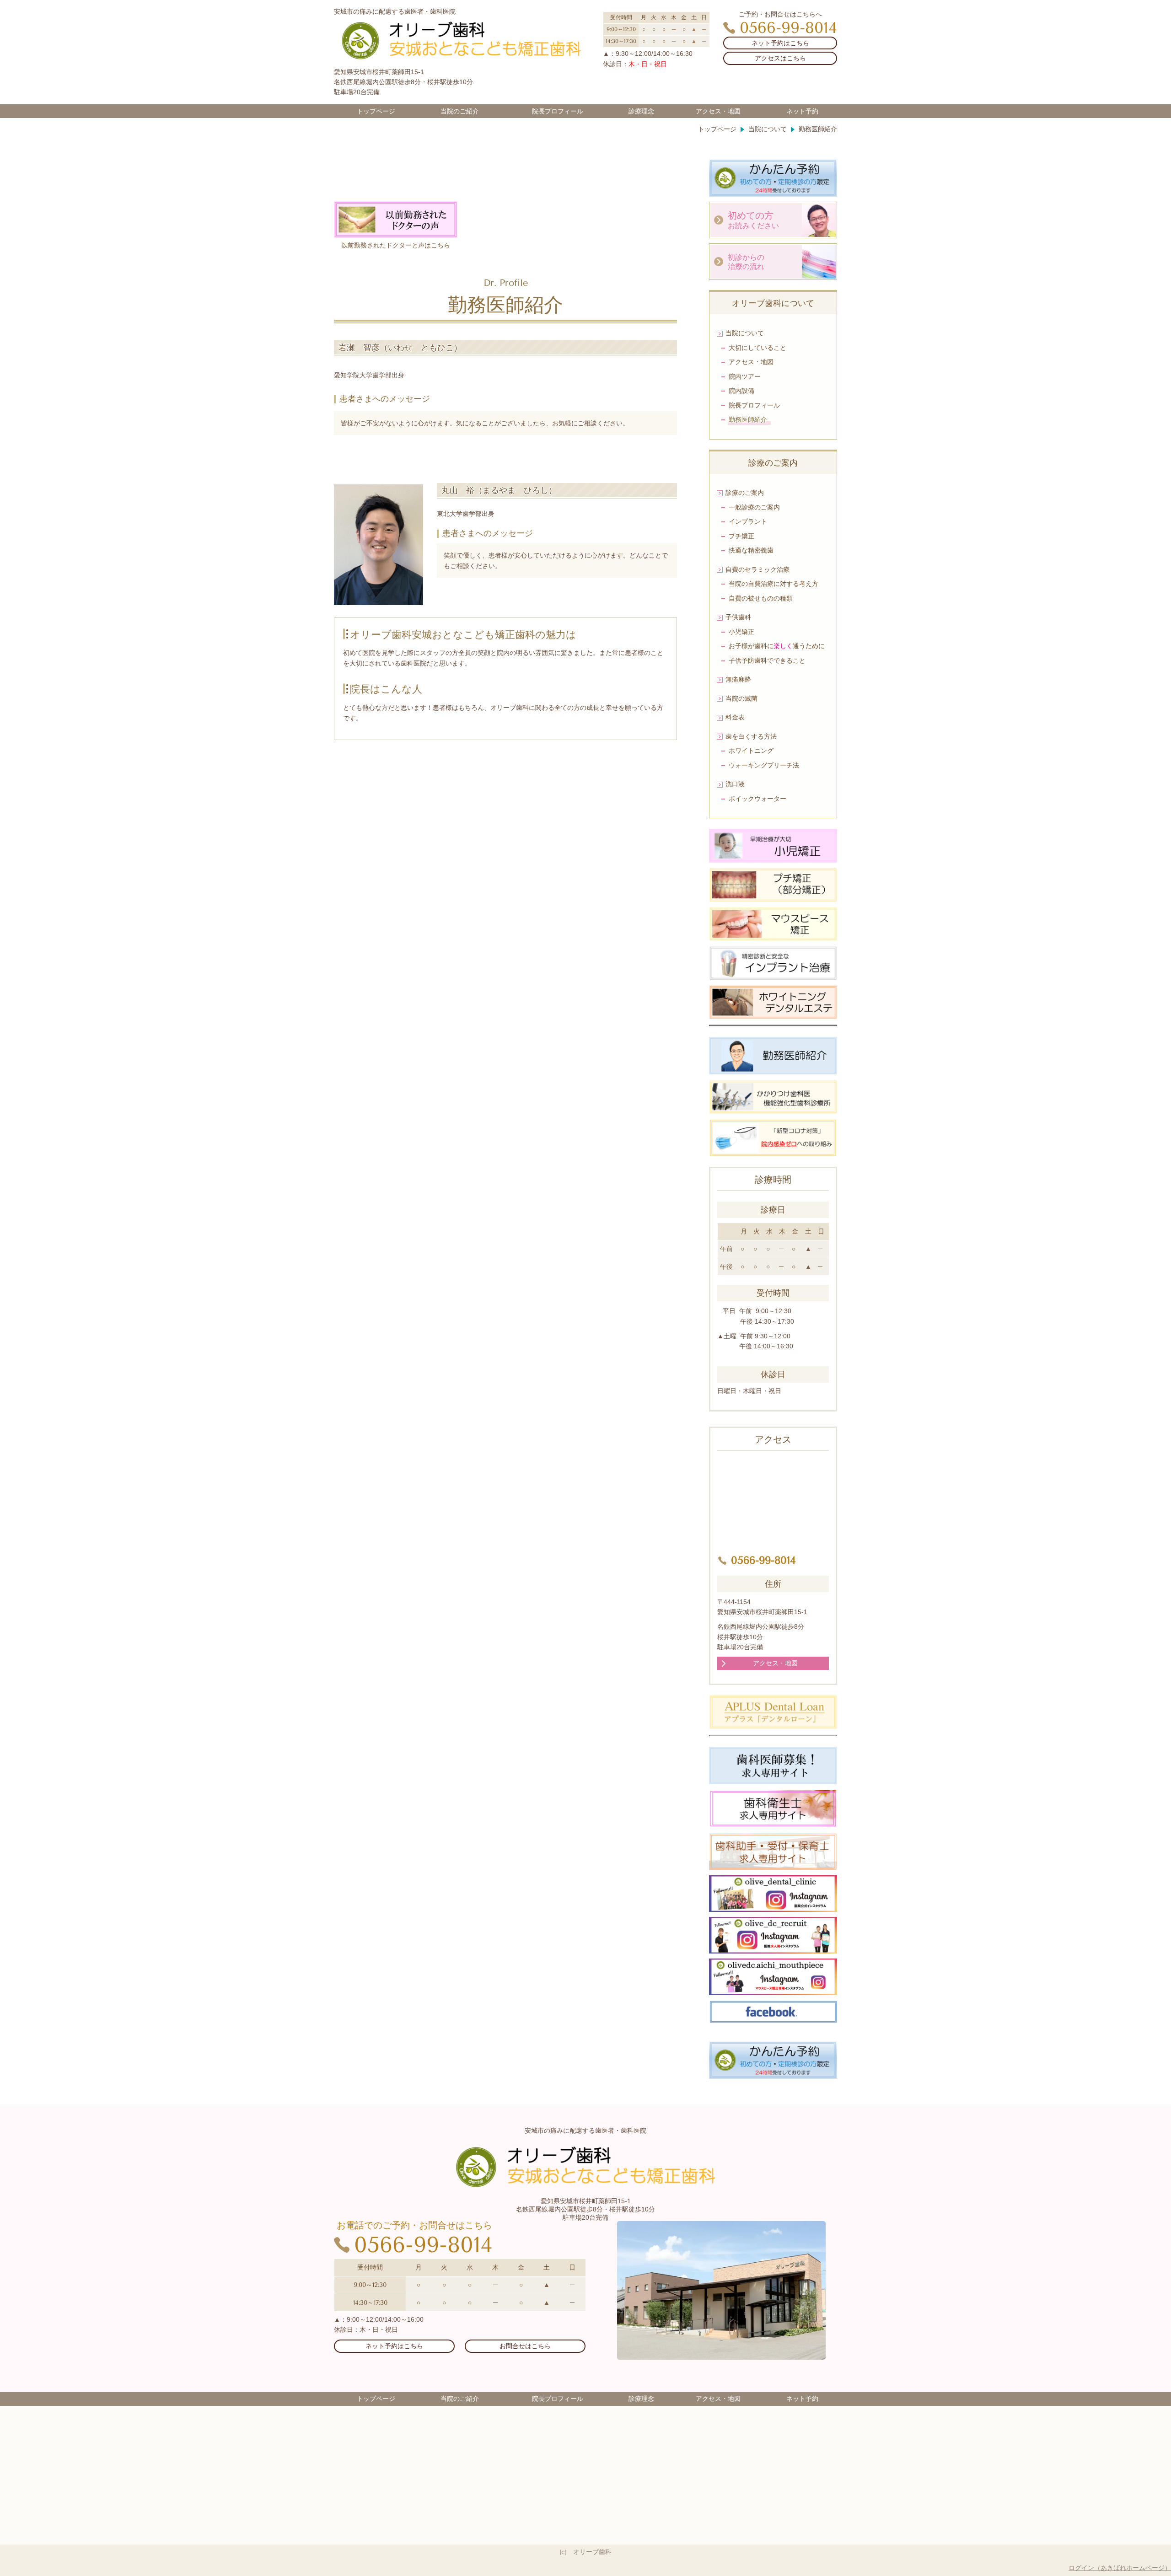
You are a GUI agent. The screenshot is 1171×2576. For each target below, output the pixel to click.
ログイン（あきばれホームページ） (1120, 2568)
